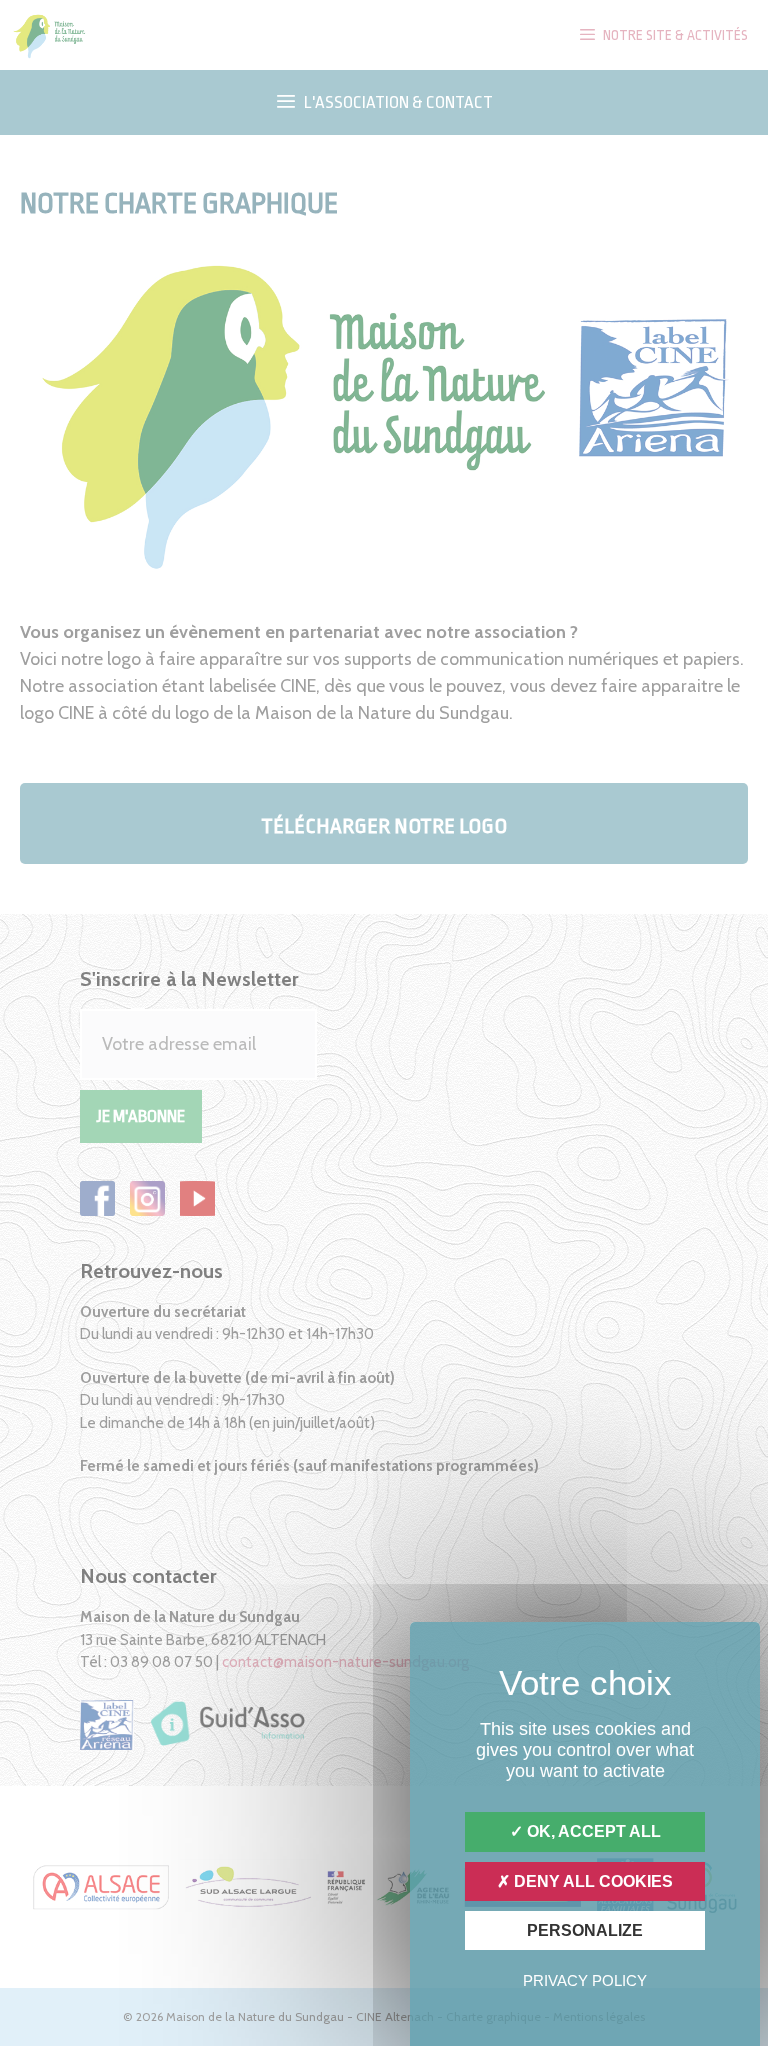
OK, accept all (592, 1831)
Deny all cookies (591, 1881)
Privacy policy (585, 1980)
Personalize (585, 1930)
